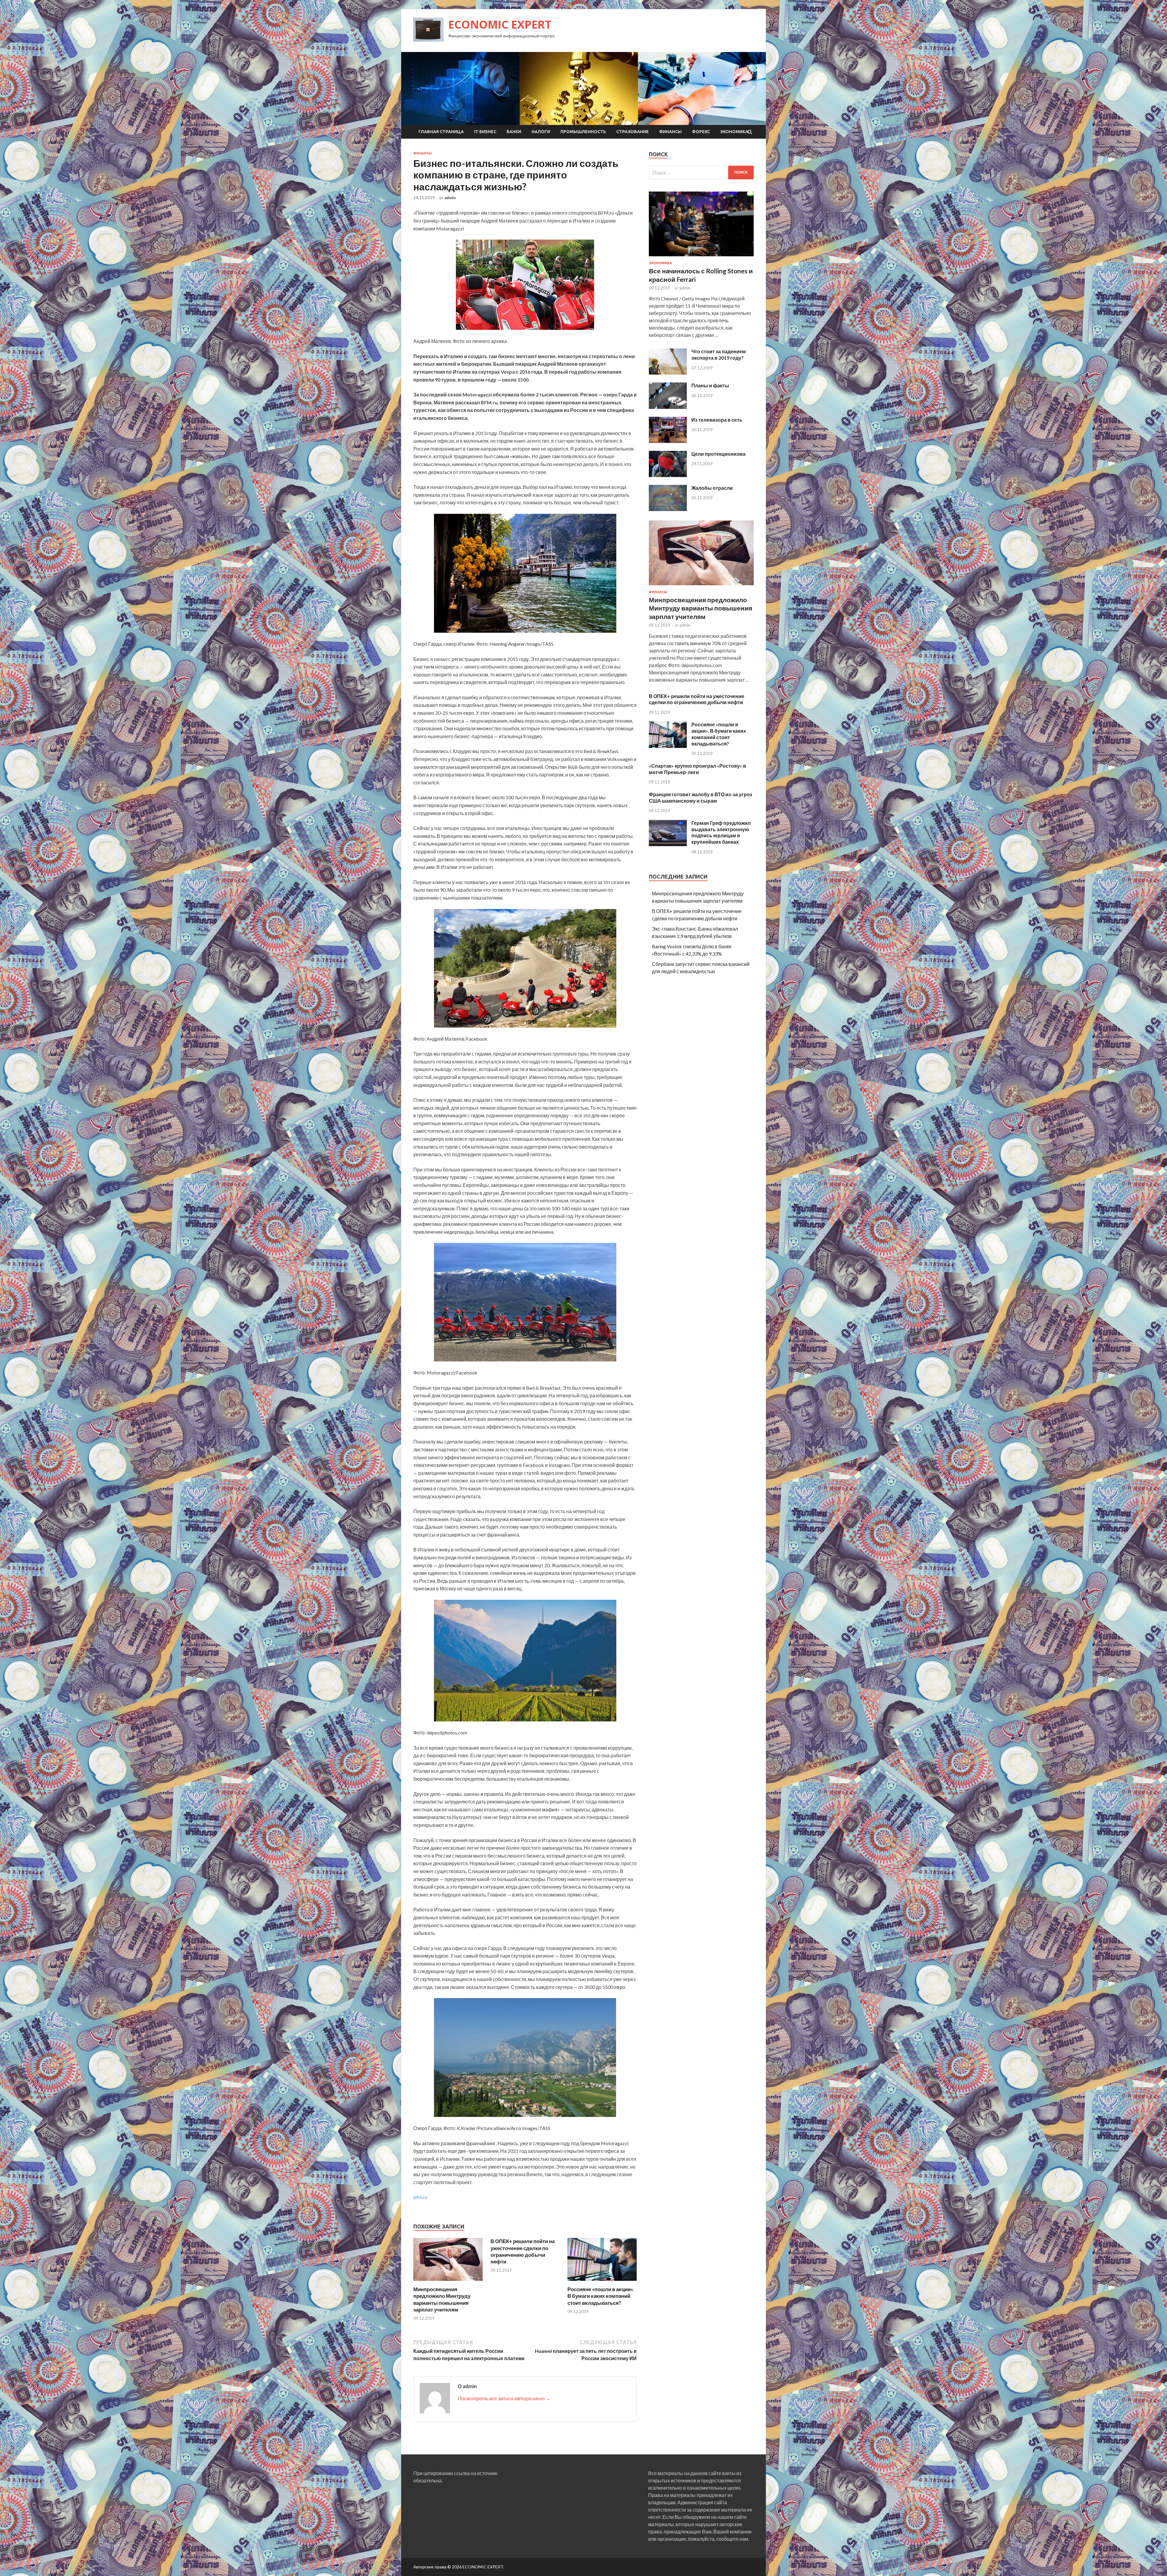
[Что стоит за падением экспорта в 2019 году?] (668, 373)
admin (450, 198)
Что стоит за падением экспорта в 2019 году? (719, 354)
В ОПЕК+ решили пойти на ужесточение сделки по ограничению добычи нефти (523, 2251)
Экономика (734, 132)
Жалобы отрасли (712, 488)
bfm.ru (420, 2197)
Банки (514, 132)
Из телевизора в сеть (717, 420)
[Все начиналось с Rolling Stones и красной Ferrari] (701, 257)
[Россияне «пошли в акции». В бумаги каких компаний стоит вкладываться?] (602, 2282)
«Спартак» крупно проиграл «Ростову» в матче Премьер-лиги (697, 769)
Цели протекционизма (718, 454)
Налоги (541, 132)
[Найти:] (701, 173)
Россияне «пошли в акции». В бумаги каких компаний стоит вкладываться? (601, 2296)
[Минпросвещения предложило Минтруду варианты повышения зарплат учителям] (448, 2282)
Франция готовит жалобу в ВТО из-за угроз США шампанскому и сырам (701, 797)
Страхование (633, 132)
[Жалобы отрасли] (668, 509)
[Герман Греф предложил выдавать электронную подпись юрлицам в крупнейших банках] (668, 844)
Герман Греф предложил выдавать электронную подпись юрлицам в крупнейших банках (721, 832)
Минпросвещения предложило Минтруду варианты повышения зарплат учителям (442, 2299)
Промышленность (583, 132)
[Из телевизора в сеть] (668, 441)
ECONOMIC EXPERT (500, 24)
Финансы (670, 132)
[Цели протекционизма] (668, 475)
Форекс (701, 132)
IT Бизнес (485, 132)
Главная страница (441, 132)
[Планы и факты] (668, 407)
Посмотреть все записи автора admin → (504, 2398)
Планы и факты (710, 385)
